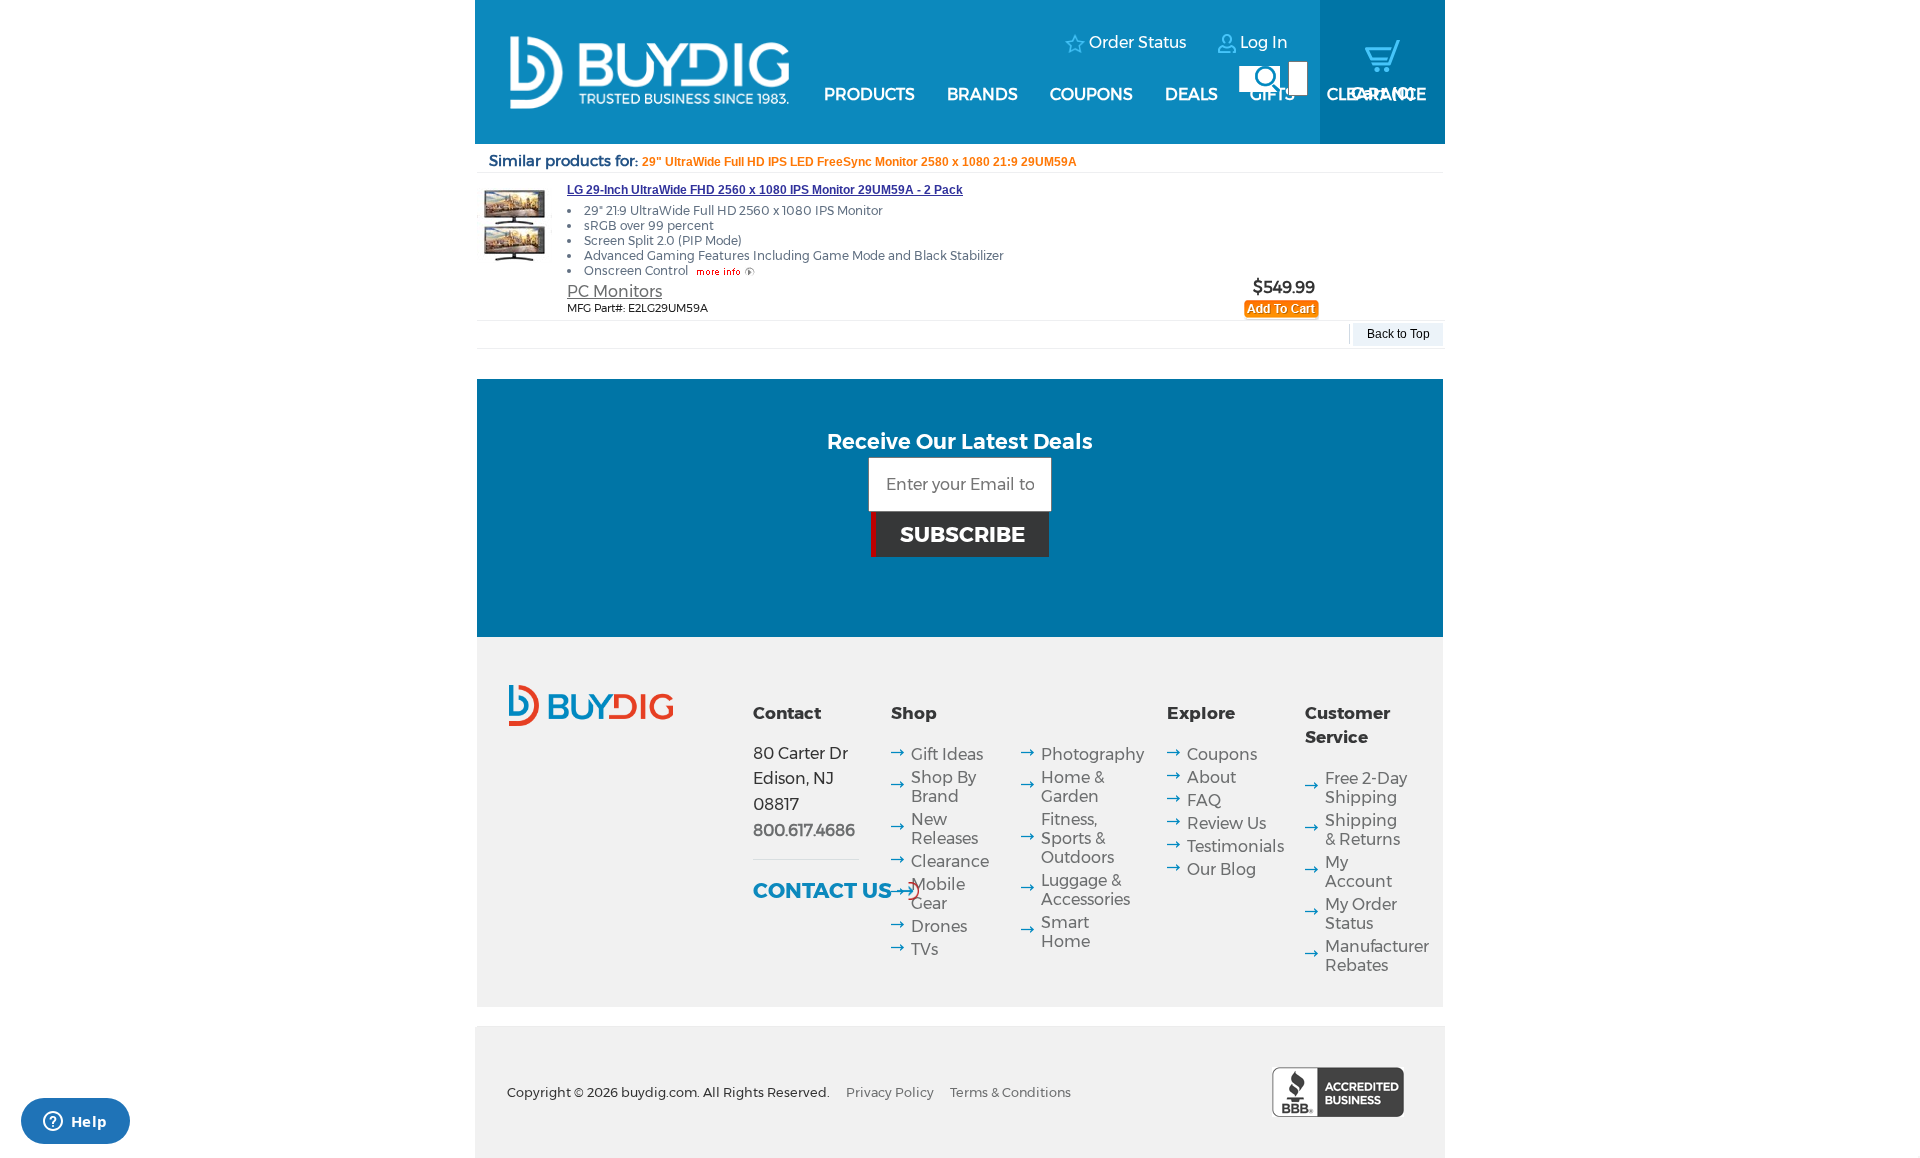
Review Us (1226, 823)
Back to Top (1398, 334)
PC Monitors (614, 291)
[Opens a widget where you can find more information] (75, 1123)
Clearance (1376, 94)
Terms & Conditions (1010, 1092)
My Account (1358, 872)
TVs (924, 949)
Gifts (1272, 94)
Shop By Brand (943, 787)
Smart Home (1065, 932)
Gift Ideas (947, 754)
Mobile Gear (938, 894)
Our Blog (1221, 869)
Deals (1191, 94)
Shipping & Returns (1362, 830)
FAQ (1204, 800)
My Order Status (1361, 914)
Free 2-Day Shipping (1366, 788)
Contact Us (822, 890)
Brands (982, 94)
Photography (1092, 754)
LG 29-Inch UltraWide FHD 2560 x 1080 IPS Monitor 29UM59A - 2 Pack (765, 190)
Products (869, 94)
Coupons (1091, 94)
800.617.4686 (804, 830)
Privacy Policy (890, 1092)
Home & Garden (1072, 787)
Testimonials (1235, 846)
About (1211, 777)
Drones (939, 926)
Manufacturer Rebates (1377, 956)
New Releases (944, 829)
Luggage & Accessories (1085, 890)
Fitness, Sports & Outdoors (1077, 838)
